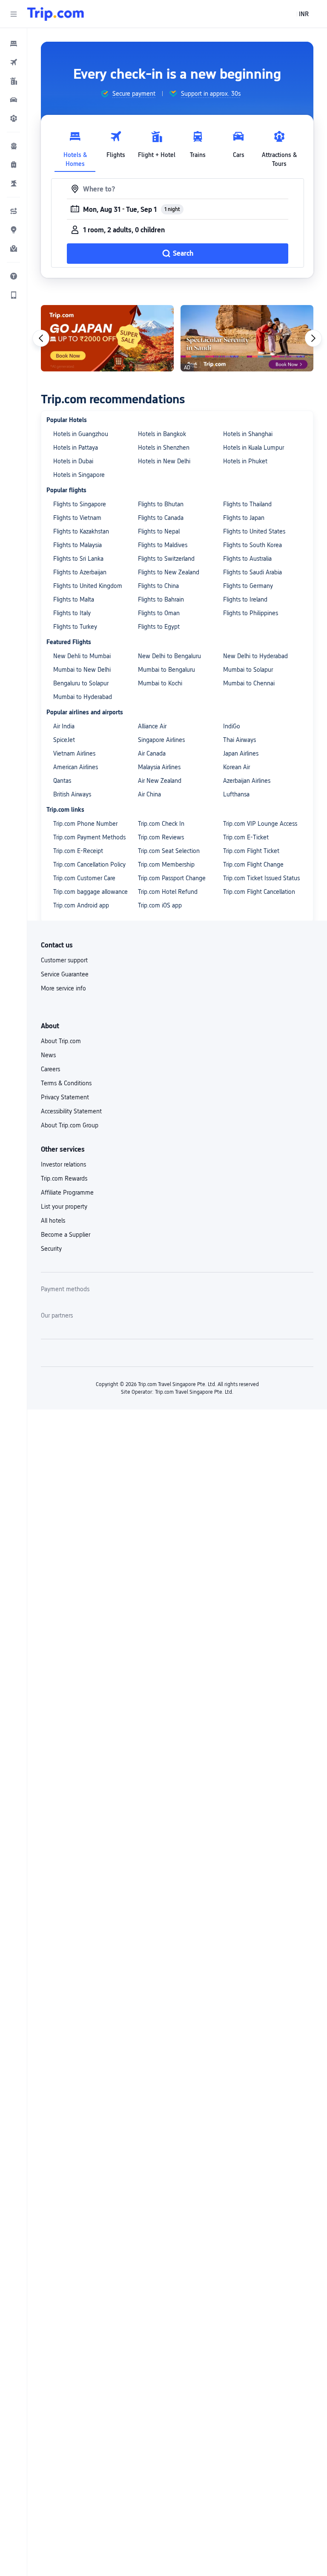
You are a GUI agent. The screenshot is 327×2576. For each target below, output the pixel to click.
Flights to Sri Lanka (78, 559)
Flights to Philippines (251, 613)
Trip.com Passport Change (172, 878)
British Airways (72, 794)
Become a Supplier (66, 1235)
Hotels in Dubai (73, 461)
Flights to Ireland (245, 599)
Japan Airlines (241, 753)
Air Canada (152, 753)
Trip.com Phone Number (85, 824)
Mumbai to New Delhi (82, 670)
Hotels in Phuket (245, 461)
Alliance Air (152, 726)
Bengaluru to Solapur (81, 683)
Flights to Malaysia (77, 545)
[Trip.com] (56, 14)
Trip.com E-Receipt (78, 851)
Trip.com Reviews (161, 837)
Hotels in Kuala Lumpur (254, 448)
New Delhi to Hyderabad (255, 656)
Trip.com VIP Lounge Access (260, 824)
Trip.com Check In (161, 824)
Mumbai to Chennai (249, 683)
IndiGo (232, 726)
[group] (128, 94)
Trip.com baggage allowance (90, 892)
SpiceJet (64, 740)
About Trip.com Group (70, 1125)
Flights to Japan (244, 518)
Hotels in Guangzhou (81, 434)
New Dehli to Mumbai (82, 656)
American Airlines (76, 767)
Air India (64, 726)
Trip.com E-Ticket (246, 837)
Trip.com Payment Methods (89, 837)
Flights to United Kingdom (88, 586)
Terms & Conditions (66, 1083)
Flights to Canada (161, 518)
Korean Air (237, 767)
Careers (50, 1069)
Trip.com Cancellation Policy (89, 864)
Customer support (64, 960)
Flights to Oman (159, 613)
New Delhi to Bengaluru (169, 656)
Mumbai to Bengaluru (166, 670)
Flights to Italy (72, 613)
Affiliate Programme (67, 1192)
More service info (63, 988)
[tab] (75, 147)
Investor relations (63, 1164)
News (48, 1055)
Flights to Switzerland (166, 559)
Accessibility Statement (71, 1111)
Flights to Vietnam (77, 518)
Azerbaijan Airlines (247, 781)
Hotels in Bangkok (162, 434)
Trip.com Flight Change (253, 864)
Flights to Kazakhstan (81, 531)
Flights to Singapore (80, 504)
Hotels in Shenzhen (164, 448)
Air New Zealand (160, 781)
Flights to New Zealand (169, 572)
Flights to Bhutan (161, 504)
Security (51, 1249)
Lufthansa (236, 794)
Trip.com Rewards (64, 1178)
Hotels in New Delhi (164, 461)
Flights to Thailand (247, 504)
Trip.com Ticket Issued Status (261, 878)
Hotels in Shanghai (248, 434)
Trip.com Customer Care (84, 878)
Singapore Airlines (161, 740)
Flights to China (158, 586)
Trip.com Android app (81, 905)
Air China (149, 794)
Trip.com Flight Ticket (251, 851)
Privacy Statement (65, 1097)
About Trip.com (61, 1041)
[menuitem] (14, 43)
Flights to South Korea (252, 545)
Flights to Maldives (163, 545)
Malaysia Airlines (159, 767)
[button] (14, 14)
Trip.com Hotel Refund (168, 892)
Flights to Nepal (159, 531)
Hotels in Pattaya (76, 448)
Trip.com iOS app (160, 905)
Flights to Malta (74, 599)
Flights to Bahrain (161, 599)
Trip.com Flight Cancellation (259, 892)
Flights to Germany (248, 586)
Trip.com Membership (166, 864)
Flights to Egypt (159, 627)
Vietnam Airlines (74, 753)
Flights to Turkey (75, 627)
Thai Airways (240, 740)
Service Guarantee (65, 974)
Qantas (62, 781)
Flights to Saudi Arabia (252, 572)
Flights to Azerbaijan (80, 572)
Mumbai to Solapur (248, 670)
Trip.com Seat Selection (169, 851)
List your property (64, 1207)
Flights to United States (254, 531)
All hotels (53, 1221)
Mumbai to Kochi (160, 683)
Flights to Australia (247, 559)
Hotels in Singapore (79, 475)
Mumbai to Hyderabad (83, 697)
